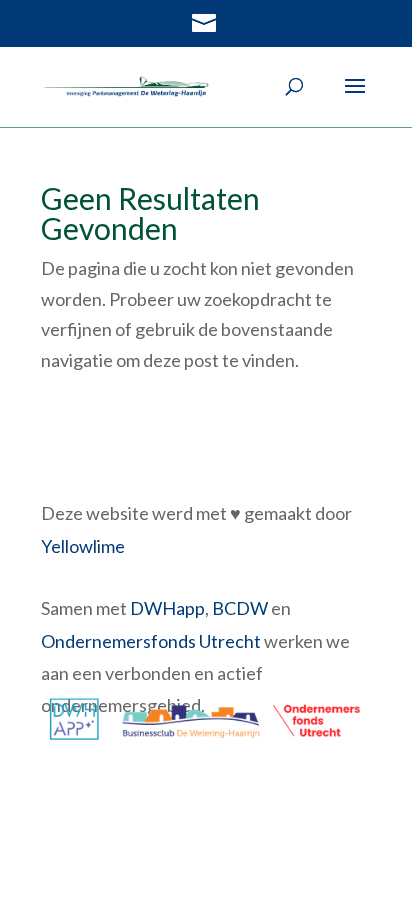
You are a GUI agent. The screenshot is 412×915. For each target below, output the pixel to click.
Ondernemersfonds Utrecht (151, 641)
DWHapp (167, 608)
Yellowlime (83, 546)
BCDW (240, 608)
